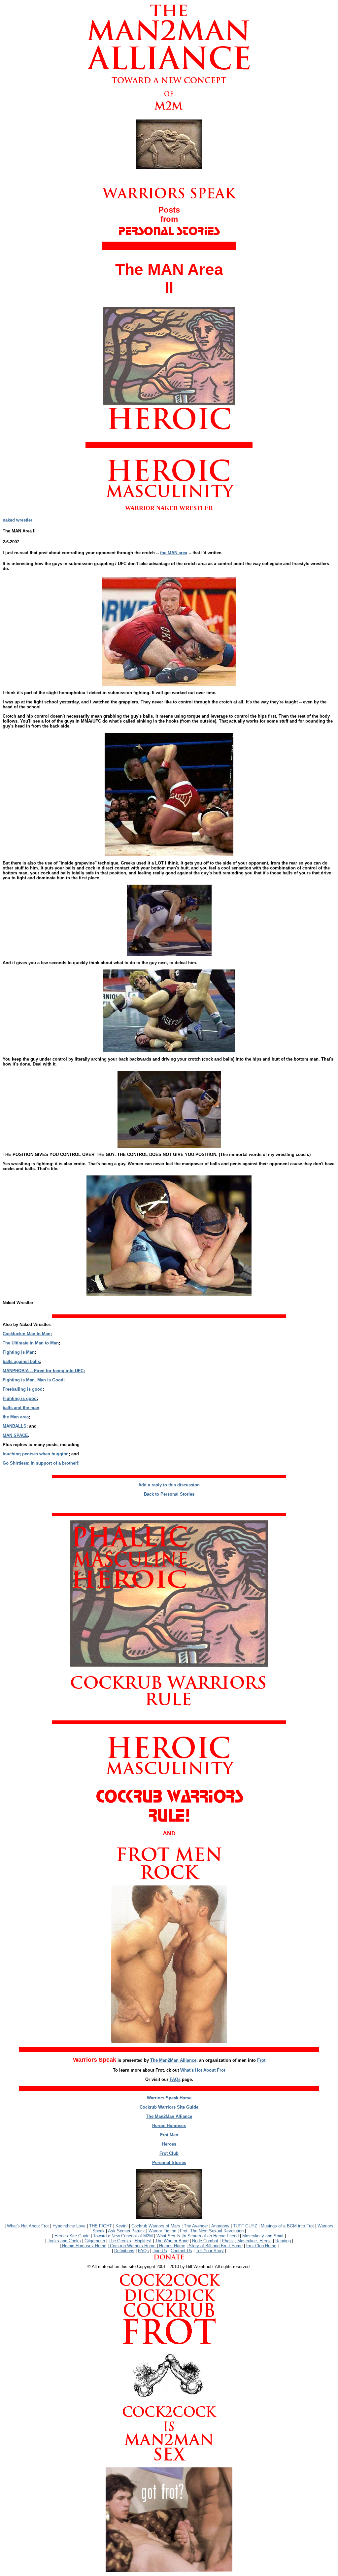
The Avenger (195, 2226)
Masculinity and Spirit (263, 2236)
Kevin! (122, 2226)
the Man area (16, 1417)
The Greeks (120, 2241)
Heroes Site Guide (72, 2236)
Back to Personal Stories (169, 1494)
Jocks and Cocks (64, 2241)
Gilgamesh (95, 2241)
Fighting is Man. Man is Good (33, 1380)
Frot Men (169, 2135)
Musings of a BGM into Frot (287, 2226)
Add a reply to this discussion (169, 1485)
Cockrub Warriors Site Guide (169, 2107)
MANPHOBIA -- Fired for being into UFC (43, 1371)
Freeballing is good (23, 1389)
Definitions (124, 2251)
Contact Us (181, 2251)
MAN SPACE (15, 1435)
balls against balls (21, 1361)
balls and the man (21, 1408)
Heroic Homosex (169, 2126)
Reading (283, 2241)
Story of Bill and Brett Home (215, 2246)
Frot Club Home (261, 2246)
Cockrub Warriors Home (133, 2246)
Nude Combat (205, 2241)
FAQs (175, 2079)
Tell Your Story (210, 2251)
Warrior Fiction (162, 2231)
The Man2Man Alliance (173, 2060)
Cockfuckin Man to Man (27, 1334)
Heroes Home (171, 2246)
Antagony (220, 2226)
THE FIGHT (101, 2226)
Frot (261, 2060)
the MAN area (174, 553)
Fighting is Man (19, 1352)
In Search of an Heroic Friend (211, 2236)
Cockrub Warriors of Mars (156, 2226)
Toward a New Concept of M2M (123, 2236)
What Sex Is (168, 2236)
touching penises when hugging (36, 1454)
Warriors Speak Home (169, 2098)
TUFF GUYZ (245, 2226)
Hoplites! (143, 2241)
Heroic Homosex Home (84, 2246)
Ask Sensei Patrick (126, 2231)
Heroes (169, 2144)
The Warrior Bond (172, 2241)
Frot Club (169, 2153)
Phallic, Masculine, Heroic (247, 2241)
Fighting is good (20, 1398)
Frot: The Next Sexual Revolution (212, 2231)
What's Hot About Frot (203, 2070)
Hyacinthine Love (69, 2226)
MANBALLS (15, 1426)
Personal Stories (169, 2163)
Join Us (160, 2251)
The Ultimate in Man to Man (31, 1343)
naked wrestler (17, 520)
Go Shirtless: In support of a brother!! (41, 1463)
